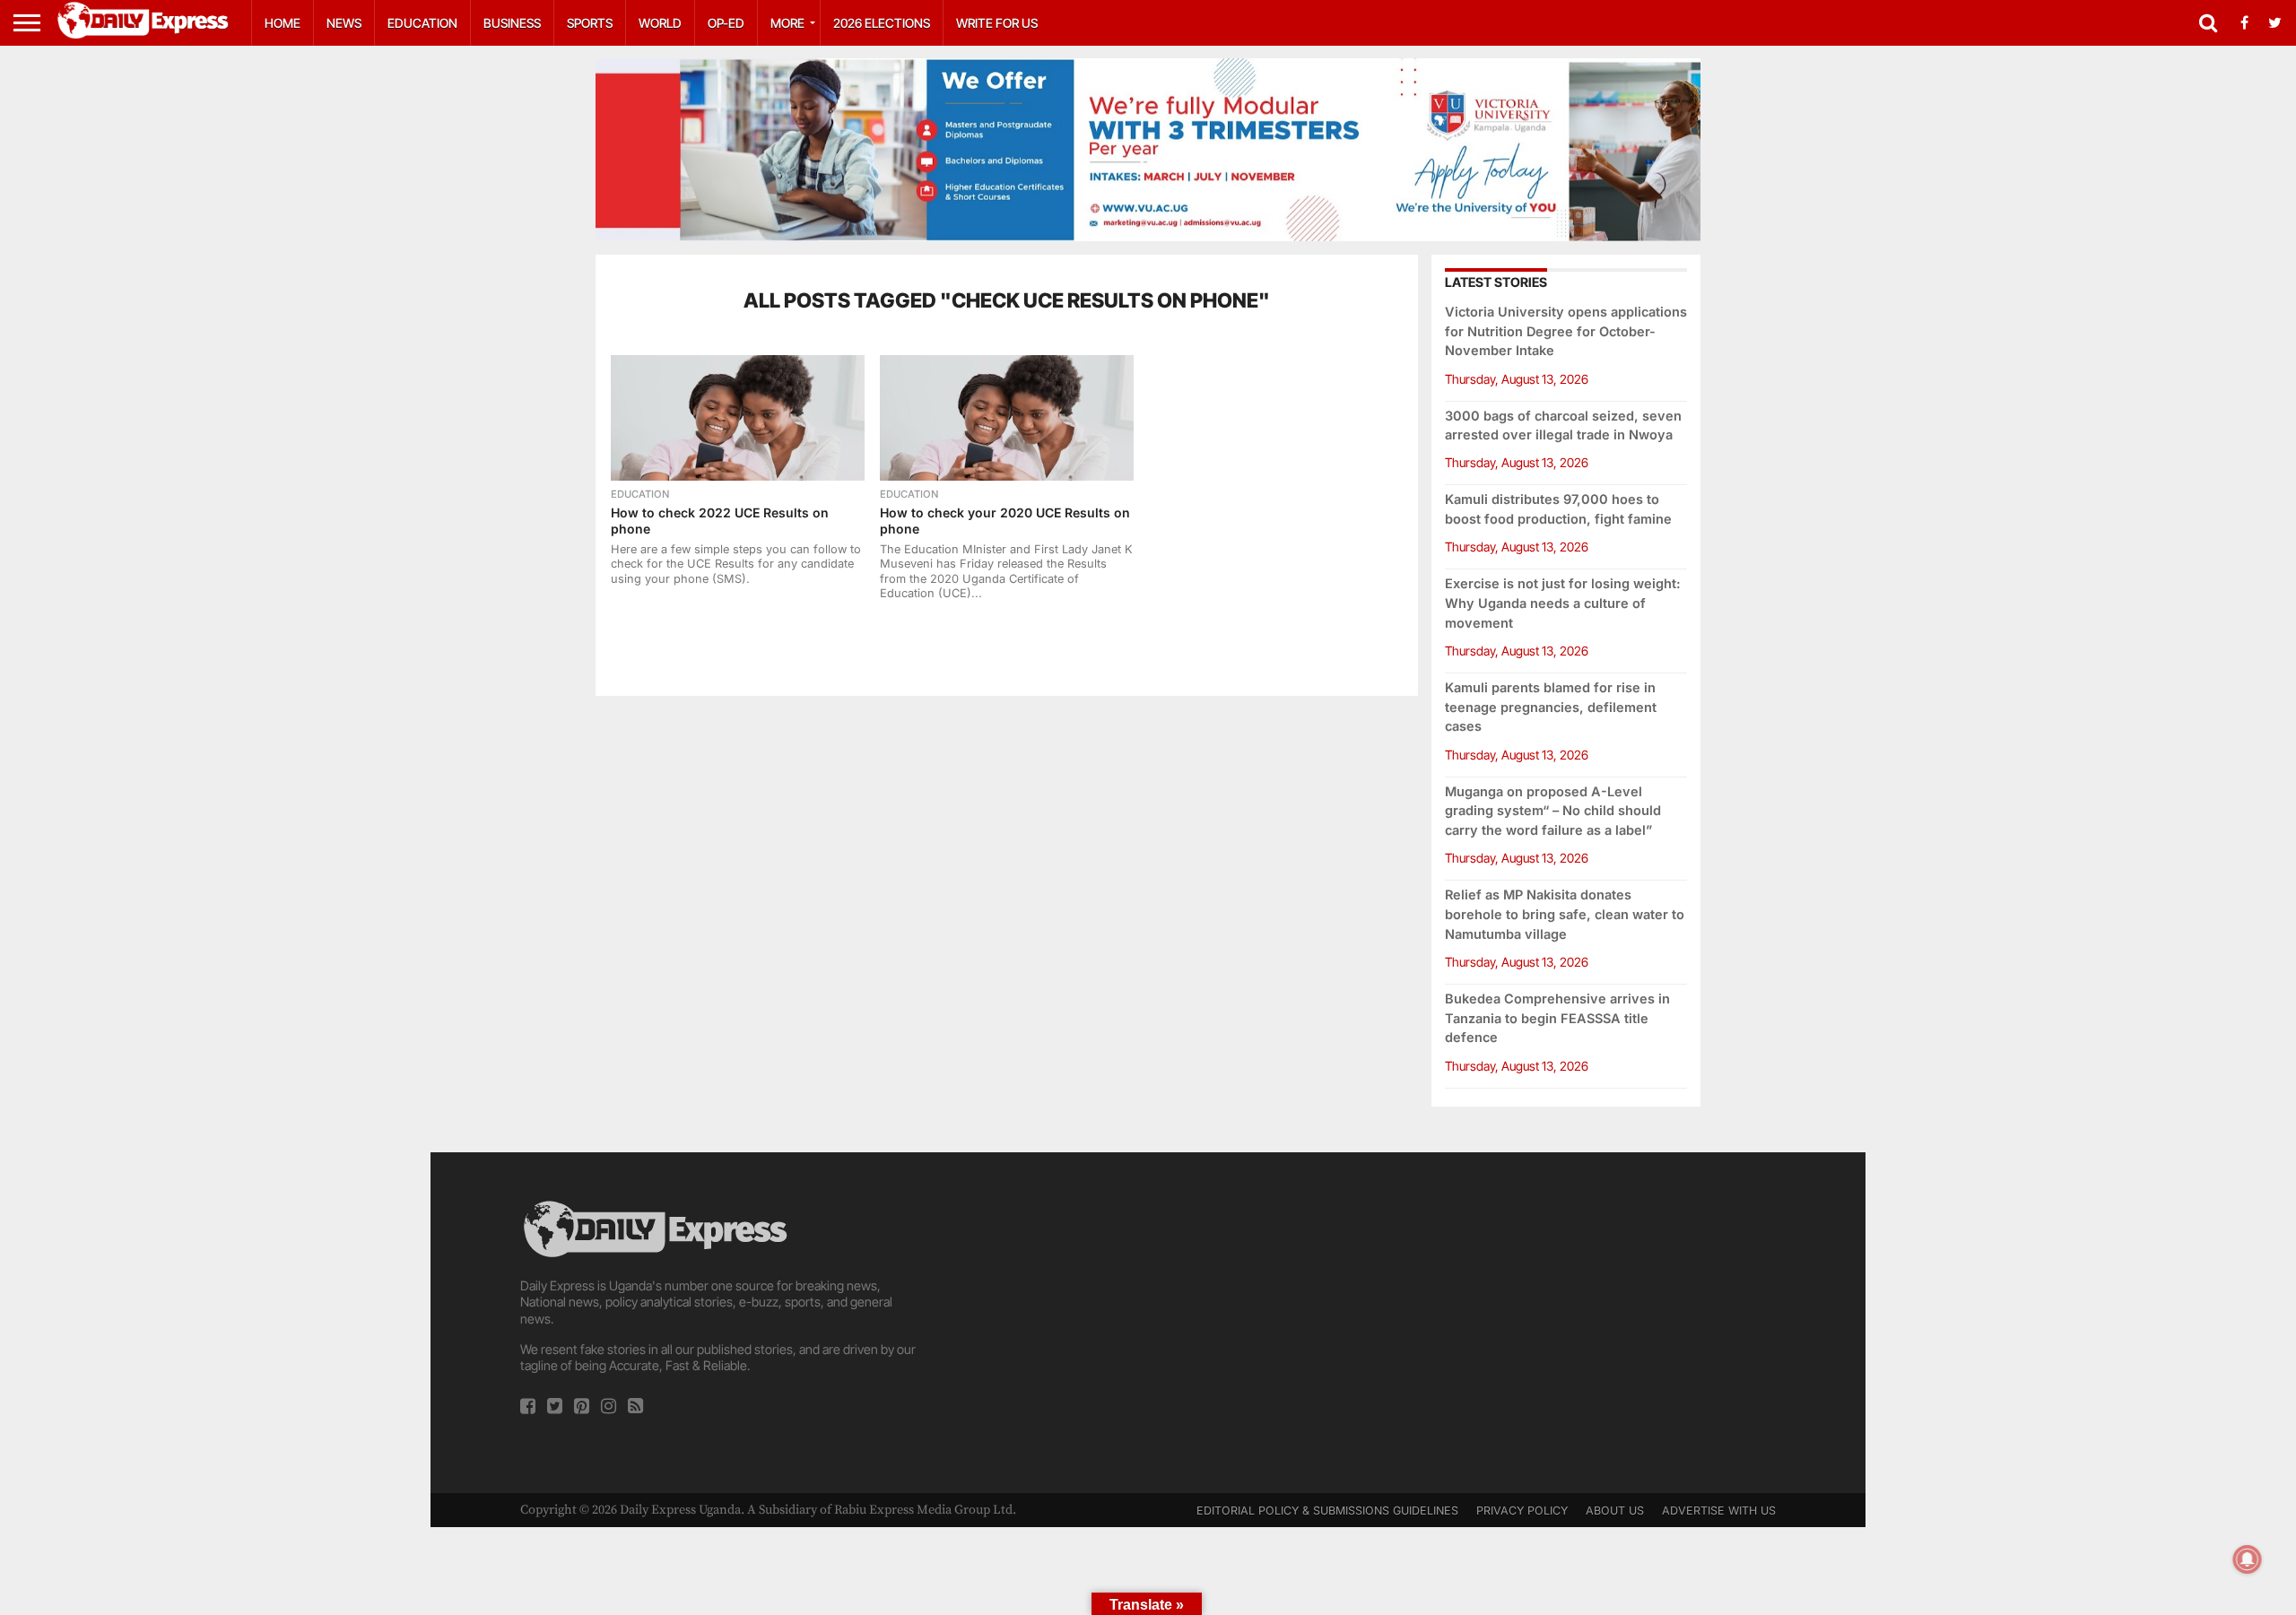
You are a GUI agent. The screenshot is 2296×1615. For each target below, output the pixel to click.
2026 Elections (882, 23)
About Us (1615, 1511)
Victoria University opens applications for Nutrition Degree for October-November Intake (1566, 331)
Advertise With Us (1719, 1511)
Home (283, 23)
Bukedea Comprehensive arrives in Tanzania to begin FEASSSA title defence (1557, 1018)
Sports (590, 23)
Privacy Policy (1522, 1511)
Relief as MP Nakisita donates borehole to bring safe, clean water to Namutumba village (1565, 914)
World (660, 23)
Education (422, 23)
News (344, 23)
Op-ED (726, 23)
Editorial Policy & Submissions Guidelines (1327, 1511)
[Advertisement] (1148, 1323)
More (787, 23)
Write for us (997, 23)
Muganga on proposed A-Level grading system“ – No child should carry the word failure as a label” (1553, 811)
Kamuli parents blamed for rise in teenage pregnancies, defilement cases (1551, 707)
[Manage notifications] (2248, 1559)
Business (512, 23)
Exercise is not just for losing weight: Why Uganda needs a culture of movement (1563, 603)
